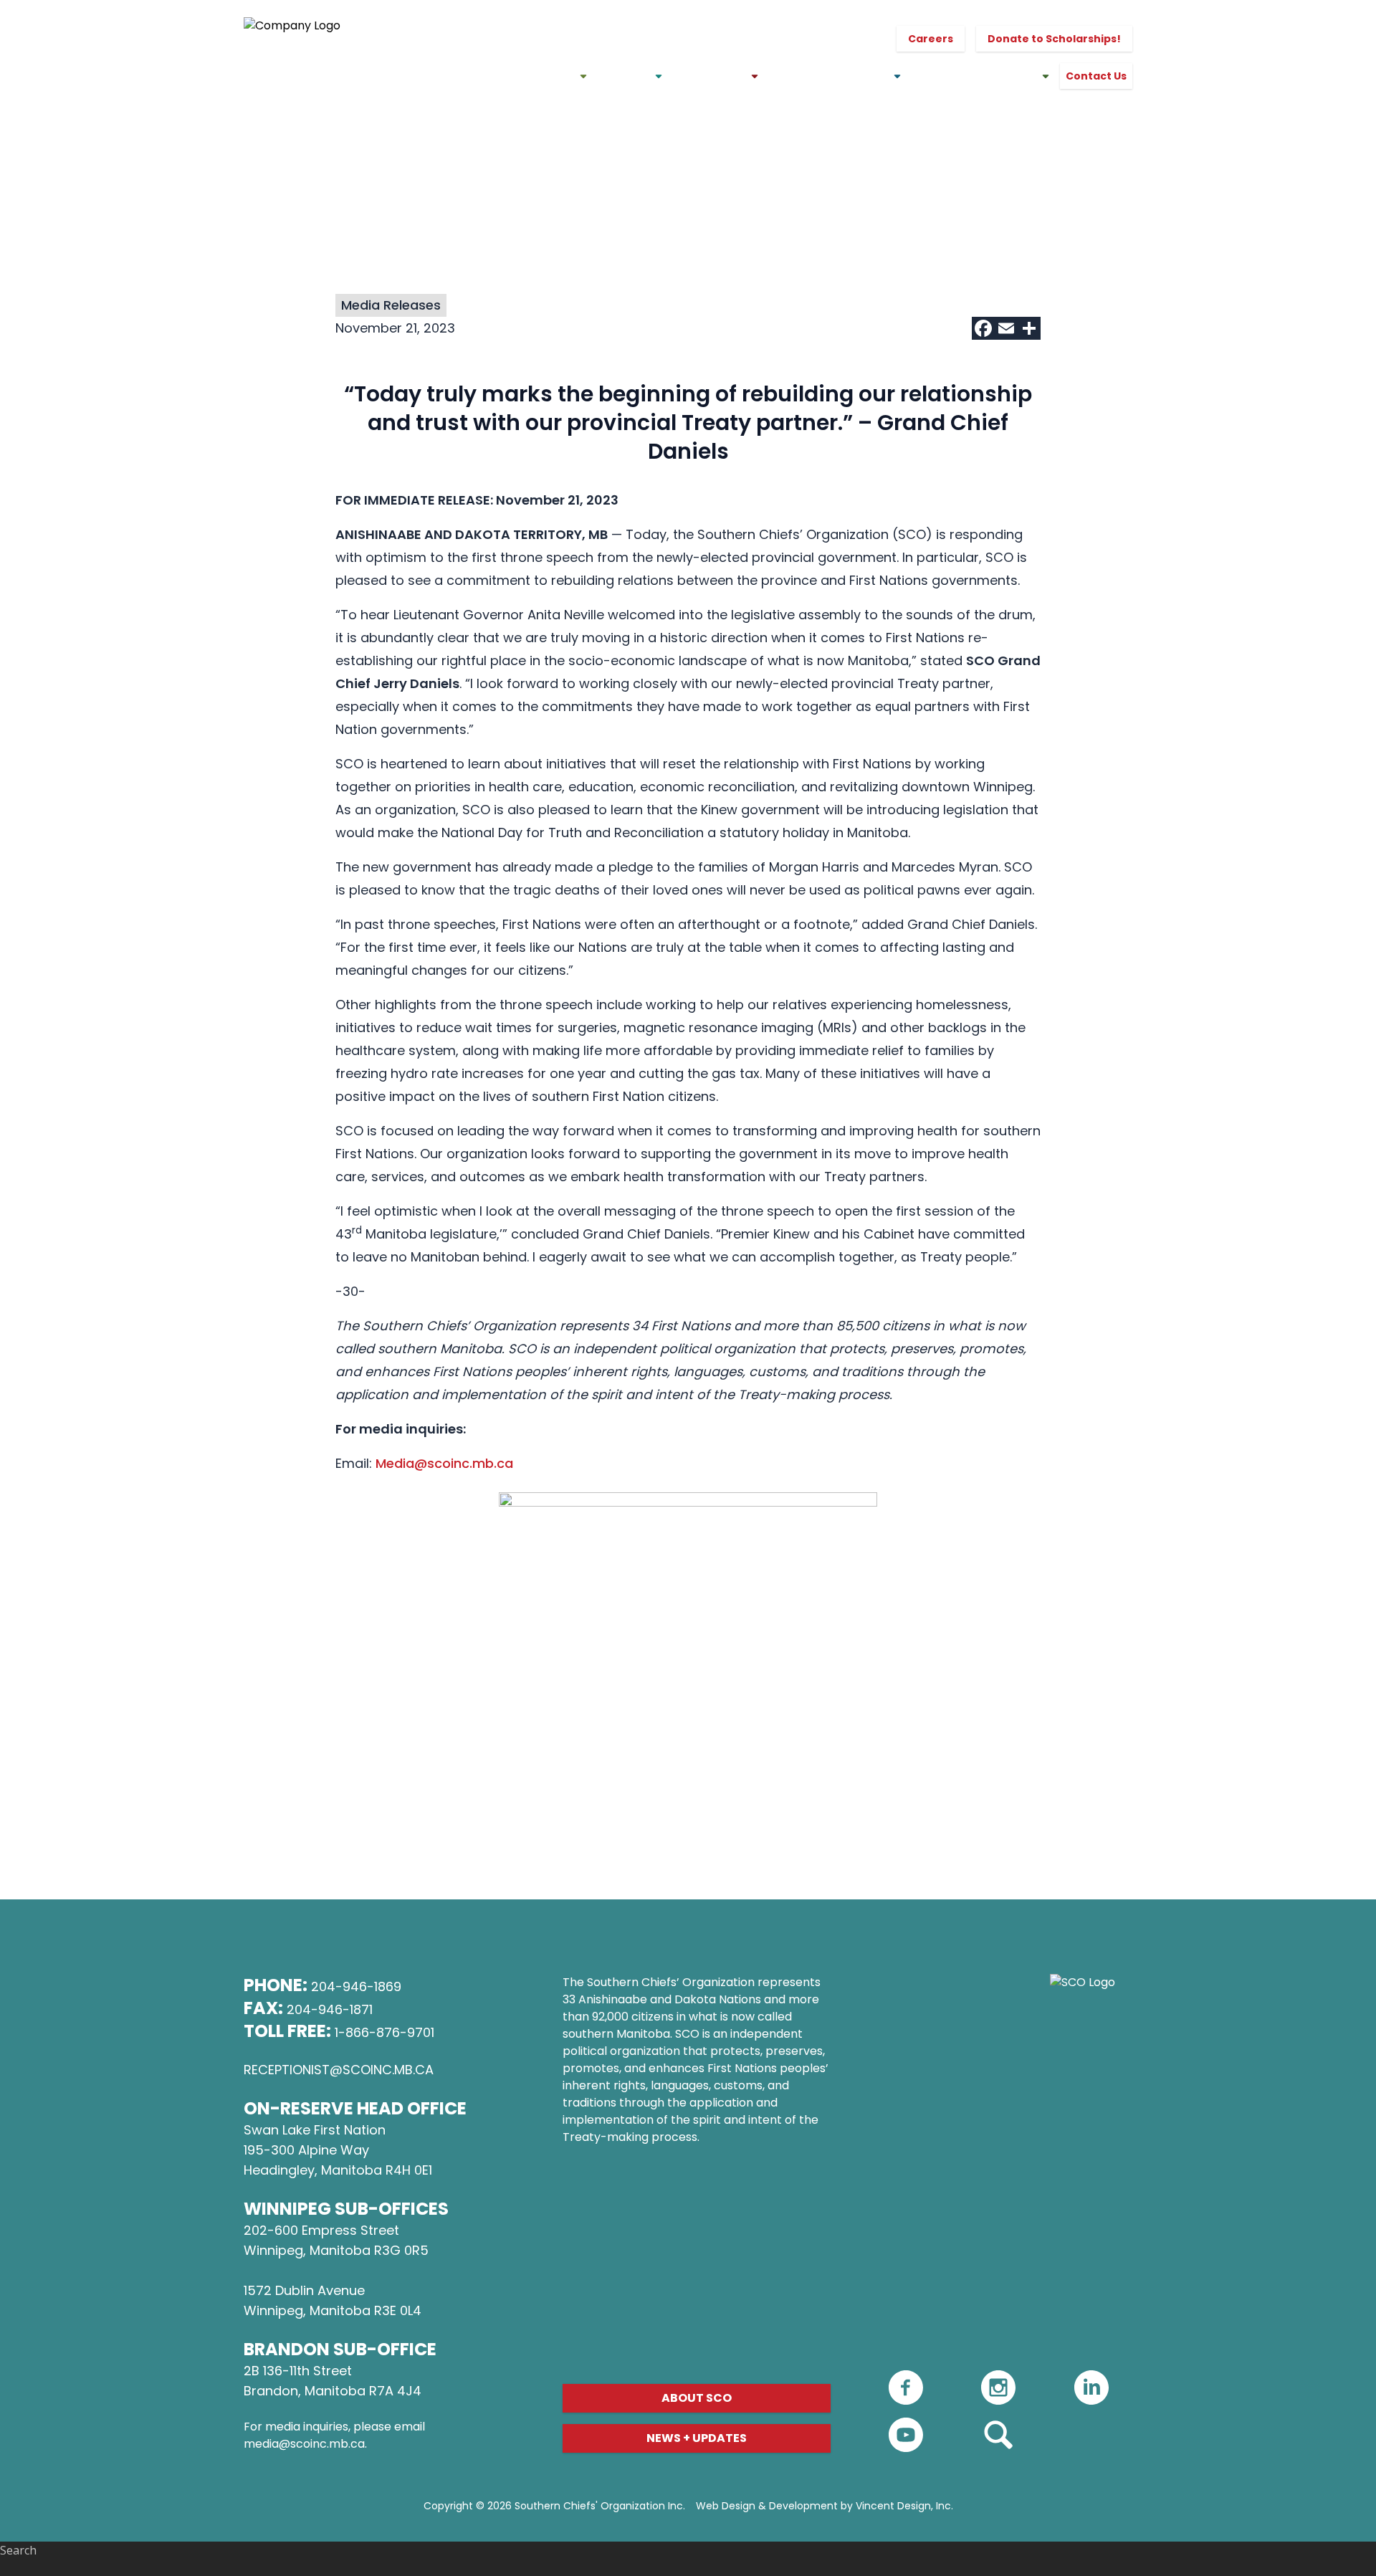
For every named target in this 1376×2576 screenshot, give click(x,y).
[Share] (1029, 328)
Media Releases (391, 305)
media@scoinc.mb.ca (304, 2444)
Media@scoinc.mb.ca (444, 1463)
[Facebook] (983, 328)
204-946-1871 (330, 2009)
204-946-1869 (356, 1986)
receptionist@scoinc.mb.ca (339, 2070)
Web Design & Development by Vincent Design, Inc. (825, 2506)
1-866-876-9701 (384, 2032)
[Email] (1006, 328)
